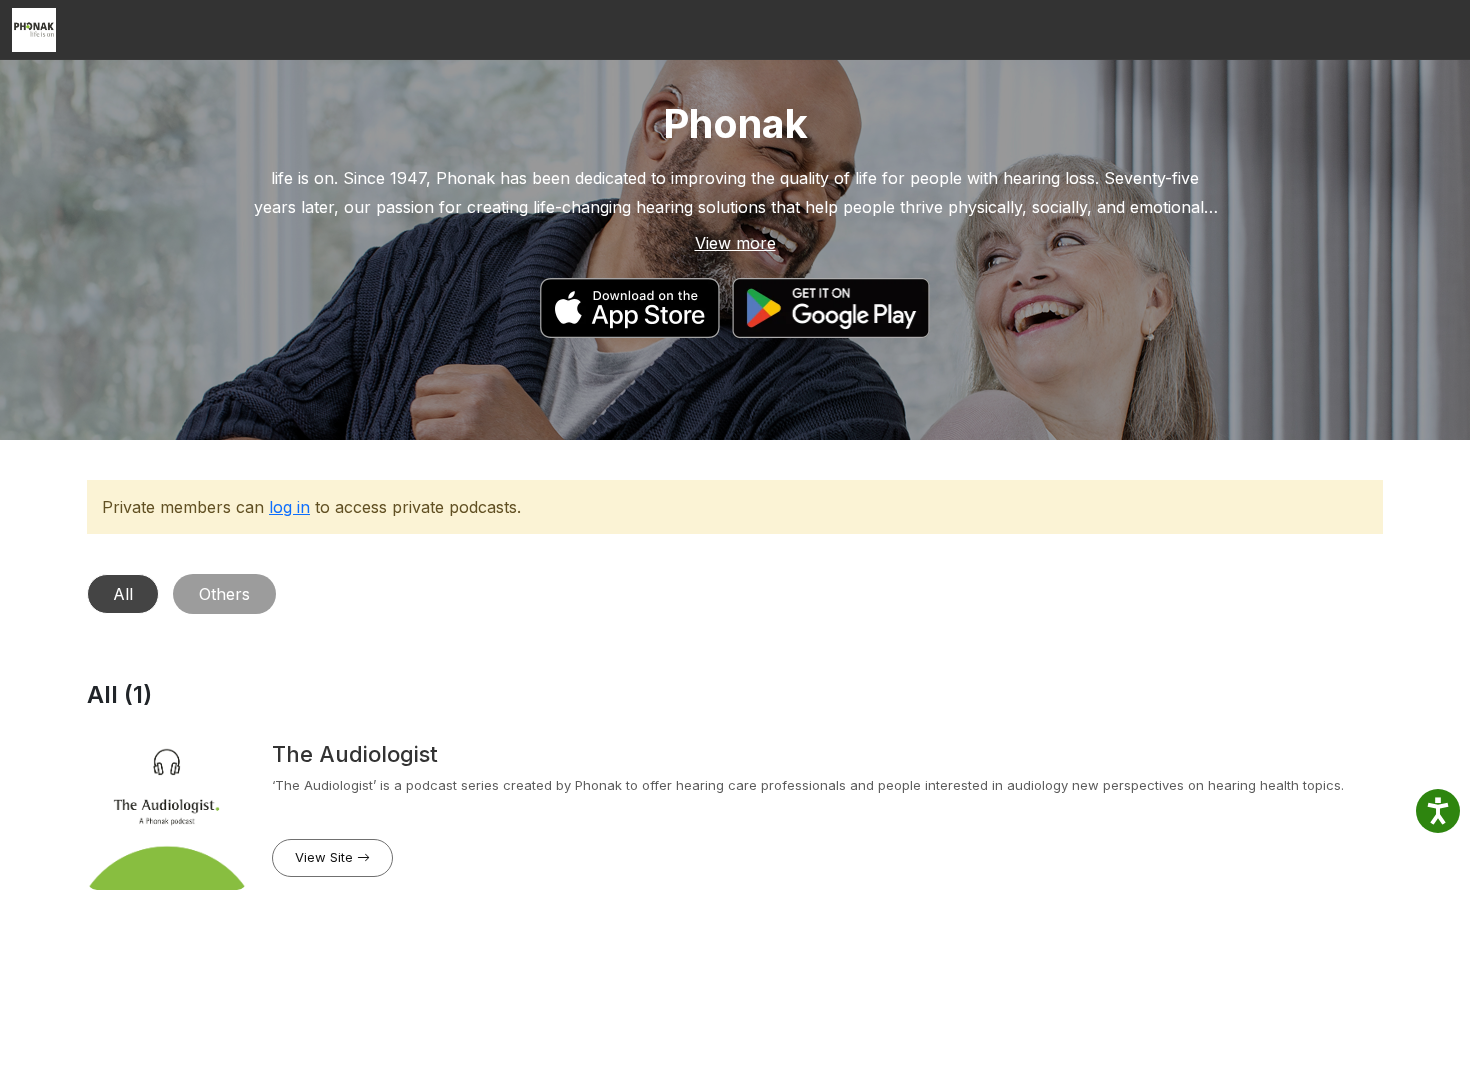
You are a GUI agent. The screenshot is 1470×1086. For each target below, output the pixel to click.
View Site (326, 857)
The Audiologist (355, 754)
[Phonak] (34, 30)
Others (224, 594)
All (123, 594)
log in (289, 507)
